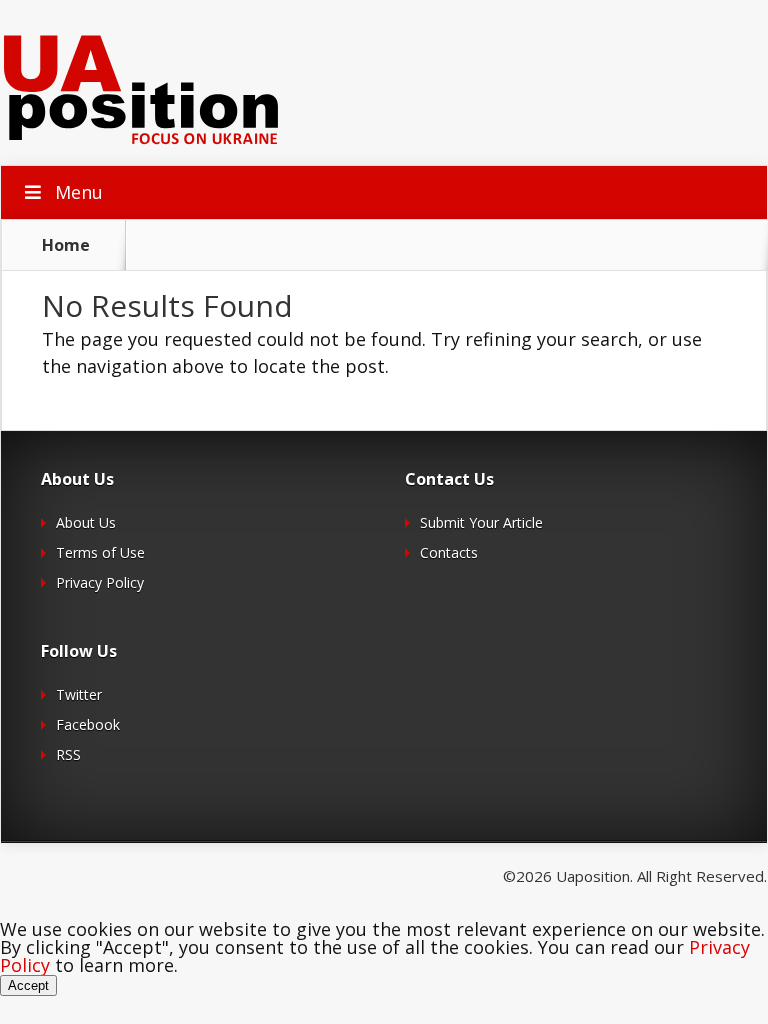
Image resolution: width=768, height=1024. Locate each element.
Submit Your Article (481, 522)
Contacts (449, 552)
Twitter (79, 694)
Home (66, 245)
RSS (68, 754)
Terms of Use (100, 552)
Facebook (88, 724)
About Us (86, 522)
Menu (79, 192)
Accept (28, 985)
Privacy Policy (100, 582)
